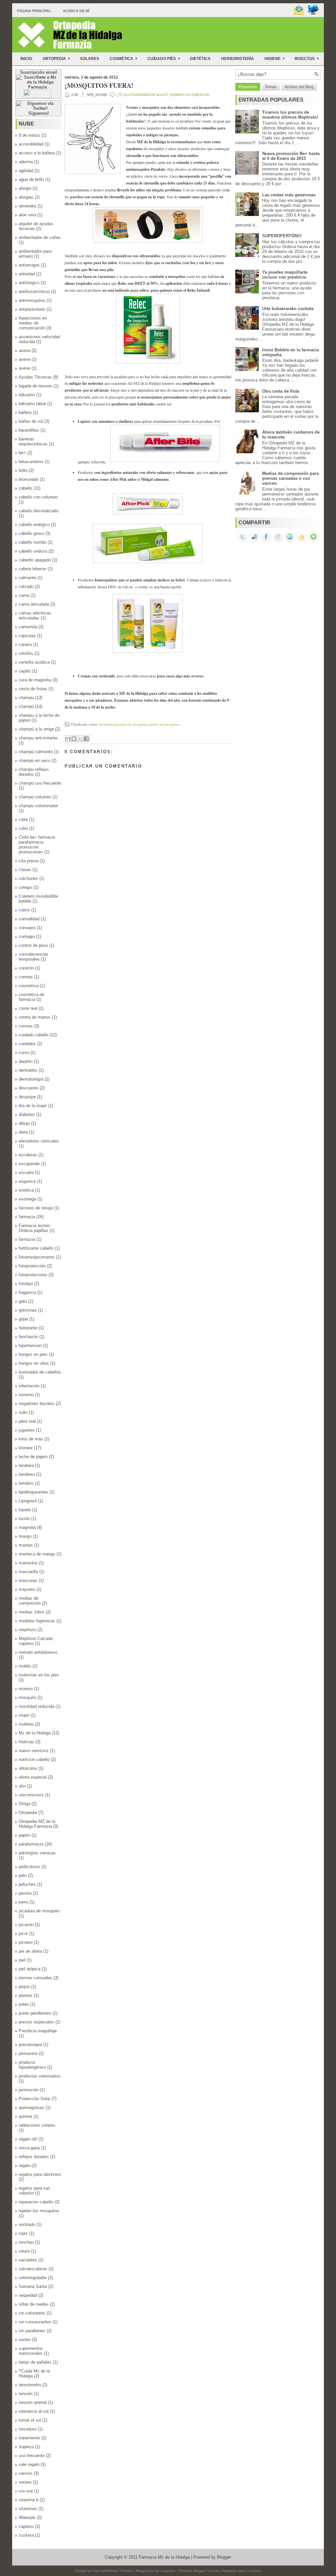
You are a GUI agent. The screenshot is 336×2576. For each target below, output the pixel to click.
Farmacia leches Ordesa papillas (34, 1228)
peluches (27, 1884)
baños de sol (31, 421)
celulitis (26, 653)
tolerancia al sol (34, 2411)
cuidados (27, 1044)
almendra (27, 206)
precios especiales (36, 2022)
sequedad (28, 2295)
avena (24, 351)
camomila (28, 627)
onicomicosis (31, 1795)
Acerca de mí (76, 11)
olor (22, 1786)
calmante (27, 578)
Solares (90, 59)
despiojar (27, 1097)
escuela (26, 1172)
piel (22, 1960)
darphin (26, 1061)
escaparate (29, 1164)
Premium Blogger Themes (199, 2571)
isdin (23, 1412)
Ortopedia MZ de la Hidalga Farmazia (37, 1824)
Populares (248, 87)
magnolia (27, 1527)
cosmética (29, 986)
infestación (29, 1386)
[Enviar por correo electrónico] (68, 739)
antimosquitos (32, 300)
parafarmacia (31, 1844)
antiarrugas (29, 265)
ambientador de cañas (40, 237)
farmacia (27, 1217)
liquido (25, 1510)
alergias (26, 197)
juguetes (27, 1430)
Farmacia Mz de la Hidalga (164, 2557)
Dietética (200, 59)
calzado (26, 586)
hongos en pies (33, 1354)
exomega (27, 1199)
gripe (23, 1319)
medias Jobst (31, 1612)
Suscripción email (39, 72)
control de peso (33, 945)
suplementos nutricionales (31, 2351)
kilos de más (31, 1439)
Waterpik (27, 2517)
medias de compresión (30, 1601)
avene (24, 359)
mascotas (28, 1581)
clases (25, 870)
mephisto (27, 1630)
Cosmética (124, 59)
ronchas (26, 2242)
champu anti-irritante (38, 738)
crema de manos (35, 1017)
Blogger (224, 2557)
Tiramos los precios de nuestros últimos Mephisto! (290, 115)
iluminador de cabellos (40, 1372)
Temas (271, 87)
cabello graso (31, 533)
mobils (25, 1666)
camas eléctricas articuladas (35, 615)
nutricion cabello (34, 1759)
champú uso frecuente (40, 783)
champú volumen (35, 797)
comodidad (29, 919)
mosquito (27, 1698)
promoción (29, 2090)
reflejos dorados (34, 2157)
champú (26, 706)
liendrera (27, 1474)
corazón (26, 968)
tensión (26, 2394)
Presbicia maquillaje (38, 2031)
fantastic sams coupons (242, 2571)
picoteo (26, 1942)
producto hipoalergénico (32, 2065)
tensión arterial (33, 2402)
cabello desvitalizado (39, 511)
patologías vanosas (37, 1853)
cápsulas (27, 636)
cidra (23, 820)
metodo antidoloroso (38, 1652)
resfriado (27, 2225)
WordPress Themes (117, 2571)
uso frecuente (32, 2456)
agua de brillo (31, 179)
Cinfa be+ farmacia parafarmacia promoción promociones (37, 845)
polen (24, 2004)
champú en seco (34, 761)
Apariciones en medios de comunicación (33, 323)
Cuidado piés (164, 59)
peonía (25, 1893)
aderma (26, 162)
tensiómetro (30, 2385)
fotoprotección (32, 1266)
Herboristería (238, 59)
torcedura (28, 2429)
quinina (25, 2116)
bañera (25, 412)
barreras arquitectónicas (33, 441)
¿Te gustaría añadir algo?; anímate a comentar (163, 95)
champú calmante (36, 752)
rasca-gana (29, 2148)
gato (23, 1301)
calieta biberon (32, 569)
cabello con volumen (38, 497)
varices (26, 2473)
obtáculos (28, 1768)
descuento (29, 1088)
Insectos (307, 59)
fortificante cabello (36, 1248)
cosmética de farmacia (31, 997)
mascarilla (28, 1572)
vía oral (26, 2491)
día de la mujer (33, 1106)
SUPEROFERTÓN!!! (282, 236)
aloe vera (27, 215)
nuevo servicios (34, 1751)
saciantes (28, 2260)
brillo (23, 470)
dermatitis (28, 1070)
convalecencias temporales (33, 957)
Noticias (26, 1742)
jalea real (27, 1421)
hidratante (28, 1328)
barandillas (29, 430)
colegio (25, 887)
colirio (24, 910)
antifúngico (29, 283)
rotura (24, 2251)
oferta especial (33, 1777)
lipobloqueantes (33, 1492)
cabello (25, 488)
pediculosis (29, 1867)
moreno (26, 1689)
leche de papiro (33, 1457)
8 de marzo (29, 135)
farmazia (27, 1239)
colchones (28, 878)
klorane (26, 1448)
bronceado (29, 479)
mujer (24, 1715)
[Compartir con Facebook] (86, 739)
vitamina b (29, 2500)
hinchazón (28, 1337)
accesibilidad (31, 144)
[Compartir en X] (80, 739)
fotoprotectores (33, 1275)
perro (23, 1902)
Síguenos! (39, 113)
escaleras (28, 1155)
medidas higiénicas (37, 1621)
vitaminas (28, 2509)
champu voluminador (38, 806)
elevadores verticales (39, 1141)
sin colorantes (32, 2313)
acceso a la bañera (37, 153)
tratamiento (29, 2438)
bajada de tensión (35, 386)
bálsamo (27, 395)
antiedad (27, 274)
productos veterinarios (40, 2076)
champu (26, 698)
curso (24, 1053)
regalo (24, 2166)
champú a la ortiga (36, 729)
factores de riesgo (36, 1208)
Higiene (275, 59)
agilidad (26, 171)
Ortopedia (56, 59)
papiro (24, 1835)
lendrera (26, 1465)
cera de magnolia (35, 680)
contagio (27, 937)
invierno (26, 1395)
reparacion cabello (36, 2202)
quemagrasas (31, 2108)
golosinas (28, 1310)
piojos (24, 1987)
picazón (26, 1925)
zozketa (26, 2535)
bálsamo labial (32, 404)
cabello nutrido (32, 542)
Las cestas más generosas (289, 195)
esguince (27, 1181)
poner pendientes (35, 2013)
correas (26, 977)
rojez (23, 2233)
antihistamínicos (34, 292)
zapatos (26, 2526)
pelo (23, 1875)
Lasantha (168, 2571)
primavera (28, 2053)
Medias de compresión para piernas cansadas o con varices (290, 478)
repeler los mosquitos (39, 2211)
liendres (26, 1483)
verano (25, 2482)
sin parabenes (32, 2331)
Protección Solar (34, 2099)
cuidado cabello (33, 1035)
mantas (26, 1545)
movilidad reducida (36, 1706)
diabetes (27, 1114)
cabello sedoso (33, 551)
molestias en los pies (39, 1675)
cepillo (25, 671)
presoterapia (30, 2045)
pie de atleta (30, 1951)
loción (24, 1519)
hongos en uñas (34, 1363)
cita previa (29, 861)
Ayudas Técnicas (35, 377)
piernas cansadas (35, 1978)
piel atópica (30, 1969)
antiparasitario (32, 309)
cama (24, 595)
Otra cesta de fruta (281, 391)
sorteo (25, 2340)
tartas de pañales (35, 2362)
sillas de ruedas (34, 2304)
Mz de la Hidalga (35, 1733)
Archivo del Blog (299, 87)
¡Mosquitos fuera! (99, 86)
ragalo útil (28, 2139)
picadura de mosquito (39, 1911)
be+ (22, 453)
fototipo (26, 1284)
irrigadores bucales (37, 1404)
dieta (23, 1132)
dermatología (31, 1079)
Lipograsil (28, 1501)
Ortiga (24, 1804)
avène (24, 368)
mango (25, 1536)
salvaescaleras (33, 2269)
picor (23, 1933)
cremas (26, 1026)
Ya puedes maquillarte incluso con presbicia (285, 275)
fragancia (27, 1292)
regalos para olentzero (40, 2174)
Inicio (26, 59)
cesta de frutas (33, 689)
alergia (25, 188)
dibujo (24, 1123)
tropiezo (26, 2447)
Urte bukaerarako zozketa (288, 309)
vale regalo (29, 2464)
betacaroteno (31, 462)
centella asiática (34, 662)
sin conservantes (35, 2322)
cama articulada (34, 604)
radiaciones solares (37, 2125)
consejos (27, 928)
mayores (27, 1589)
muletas (26, 1724)
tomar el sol (30, 2420)
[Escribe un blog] (74, 739)
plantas (26, 1995)
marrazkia (28, 1563)
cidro (23, 828)
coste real (28, 1008)
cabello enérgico (34, 525)
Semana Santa (33, 2286)
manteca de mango (37, 1554)
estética (26, 1190)
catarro (25, 644)
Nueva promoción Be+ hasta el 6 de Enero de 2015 (291, 156)
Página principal (34, 11)
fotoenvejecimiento (37, 1257)
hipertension (30, 1346)
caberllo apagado (35, 560)
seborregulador (33, 2278)
